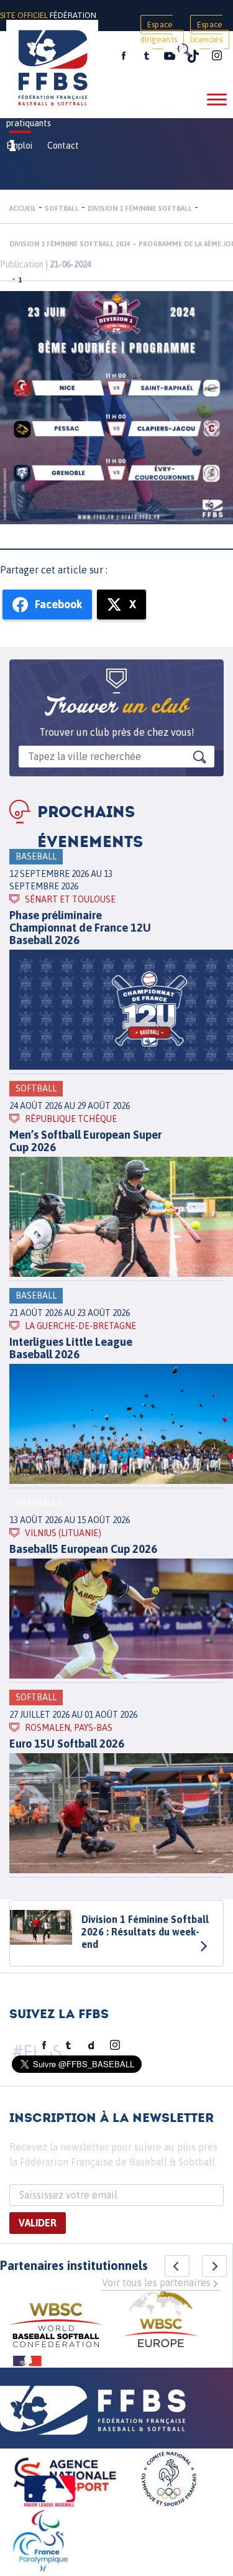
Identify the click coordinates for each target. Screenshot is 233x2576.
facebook (124, 56)
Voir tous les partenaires (156, 2282)
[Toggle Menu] (217, 99)
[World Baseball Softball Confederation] (56, 2327)
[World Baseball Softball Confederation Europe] (161, 2321)
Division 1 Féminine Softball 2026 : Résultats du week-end (145, 1932)
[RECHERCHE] (183, 50)
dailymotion (91, 2046)
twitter (146, 56)
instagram (217, 56)
